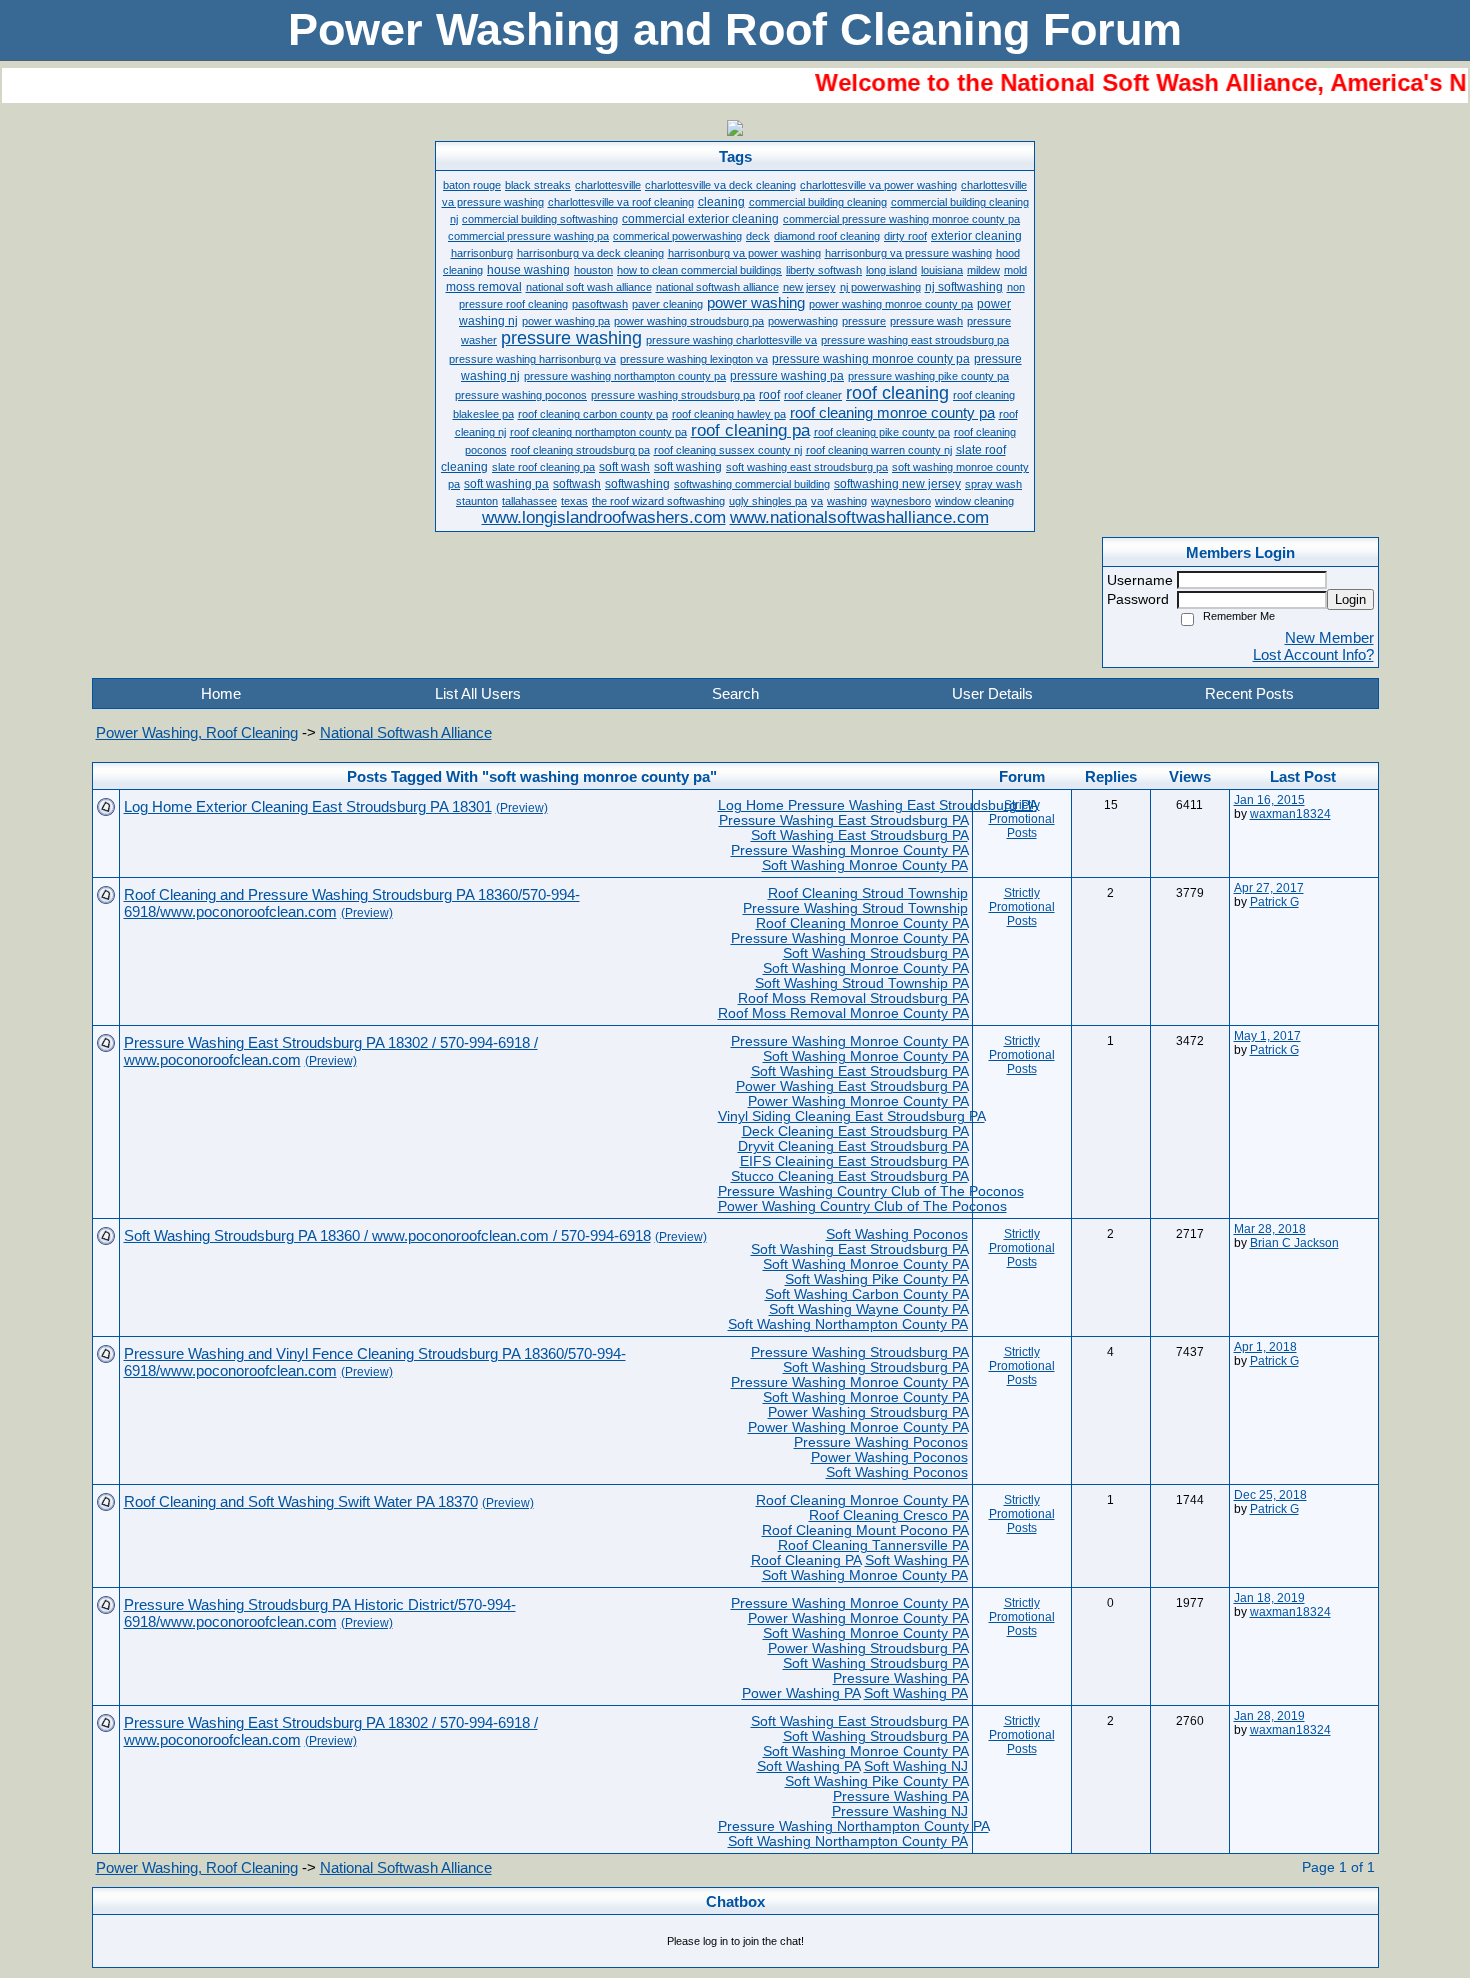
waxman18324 (1290, 814)
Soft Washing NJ (916, 1766)
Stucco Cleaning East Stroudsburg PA (849, 1176)
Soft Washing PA (916, 1560)
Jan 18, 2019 (1269, 1598)
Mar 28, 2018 (1270, 1229)
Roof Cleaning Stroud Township (868, 893)
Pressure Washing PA (900, 1678)
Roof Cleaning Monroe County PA (862, 923)
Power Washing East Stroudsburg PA (852, 1086)
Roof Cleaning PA (806, 1560)
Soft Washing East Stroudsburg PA (859, 835)
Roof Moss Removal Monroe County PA (843, 1013)
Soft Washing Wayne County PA (868, 1309)
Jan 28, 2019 (1269, 1716)
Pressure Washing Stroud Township (855, 908)
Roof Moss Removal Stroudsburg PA (853, 998)
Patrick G (1274, 902)
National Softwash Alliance (406, 732)
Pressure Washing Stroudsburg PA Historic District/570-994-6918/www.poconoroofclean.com (320, 1613)
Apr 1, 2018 (1265, 1347)
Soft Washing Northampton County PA (848, 1324)
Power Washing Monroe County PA (858, 1101)
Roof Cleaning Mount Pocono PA (865, 1530)
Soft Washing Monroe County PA (865, 865)
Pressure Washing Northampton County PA (853, 1826)
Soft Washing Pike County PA (876, 1279)
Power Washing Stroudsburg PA (868, 1412)
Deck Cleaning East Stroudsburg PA (855, 1131)
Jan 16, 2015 (1269, 800)
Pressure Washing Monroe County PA (849, 850)
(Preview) (522, 808)
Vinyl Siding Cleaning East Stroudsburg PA (851, 1116)
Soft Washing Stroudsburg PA (875, 953)
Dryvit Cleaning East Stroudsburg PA (853, 1146)
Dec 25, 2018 (1270, 1495)
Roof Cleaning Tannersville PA (873, 1545)
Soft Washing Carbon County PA (866, 1294)
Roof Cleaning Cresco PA (888, 1515)
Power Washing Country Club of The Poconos (862, 1206)
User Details (992, 693)
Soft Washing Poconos (897, 1234)
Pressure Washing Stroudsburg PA (859, 1352)
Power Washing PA (801, 1693)
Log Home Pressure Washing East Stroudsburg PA (877, 805)
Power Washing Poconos (889, 1457)
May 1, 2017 (1267, 1036)
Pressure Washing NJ (900, 1811)
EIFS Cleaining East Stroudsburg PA (854, 1161)
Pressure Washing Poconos (881, 1442)
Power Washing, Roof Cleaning (197, 732)
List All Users (478, 693)
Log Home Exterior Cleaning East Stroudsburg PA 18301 (308, 806)
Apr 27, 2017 (1269, 888)
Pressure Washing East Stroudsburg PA (843, 820)
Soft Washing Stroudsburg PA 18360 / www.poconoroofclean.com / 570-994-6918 (387, 1235)
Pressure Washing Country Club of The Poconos (871, 1191)
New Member (1329, 637)
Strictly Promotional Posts (1022, 819)
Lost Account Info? (1313, 654)
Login (1350, 599)
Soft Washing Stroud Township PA (861, 983)
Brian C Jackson (1294, 1243)
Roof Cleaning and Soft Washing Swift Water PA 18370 (301, 1501)
